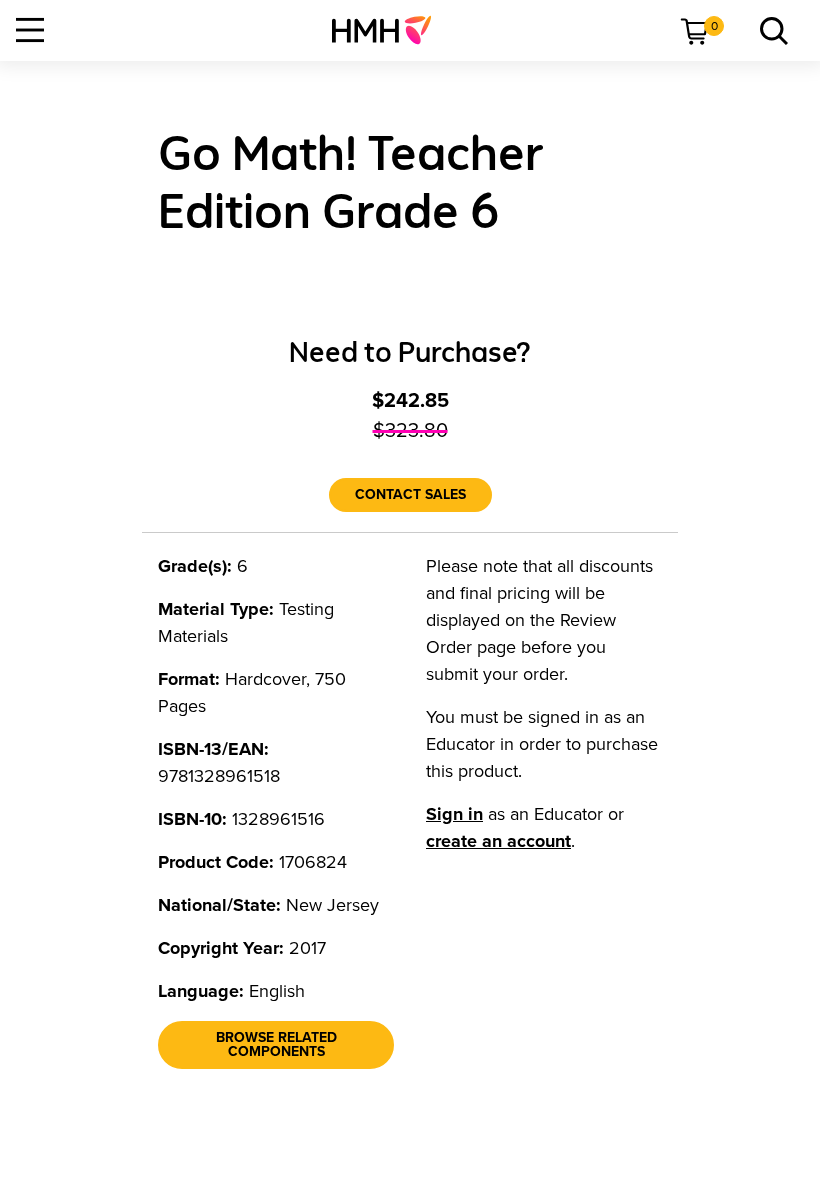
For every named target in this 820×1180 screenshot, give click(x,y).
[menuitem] (389, 30)
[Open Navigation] (30, 30)
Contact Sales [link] (410, 494)
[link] (389, 30)
